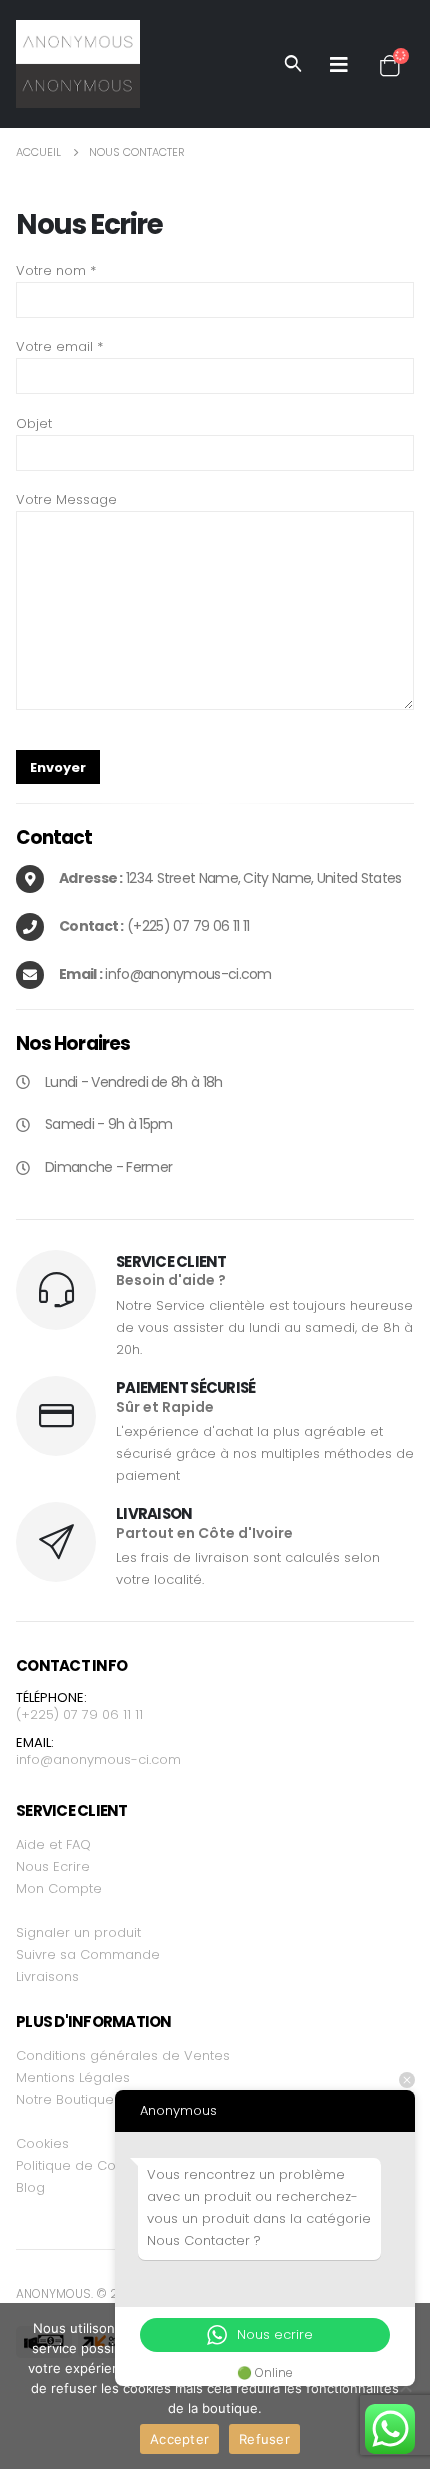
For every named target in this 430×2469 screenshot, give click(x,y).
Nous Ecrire (53, 1866)
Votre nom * (56, 270)
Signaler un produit (78, 1932)
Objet (34, 423)
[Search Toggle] (293, 64)
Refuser (264, 2439)
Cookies (42, 2143)
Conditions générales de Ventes (123, 2055)
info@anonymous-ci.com (98, 1759)
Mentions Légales (73, 2077)
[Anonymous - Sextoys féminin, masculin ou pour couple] (78, 64)
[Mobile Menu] (339, 64)
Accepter (179, 2439)
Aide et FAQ (53, 1844)
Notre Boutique (65, 2099)
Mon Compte (59, 1888)
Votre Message (66, 499)
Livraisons (47, 1976)
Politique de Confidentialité (104, 2165)
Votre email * (59, 346)
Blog (30, 2187)
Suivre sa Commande (88, 1954)
